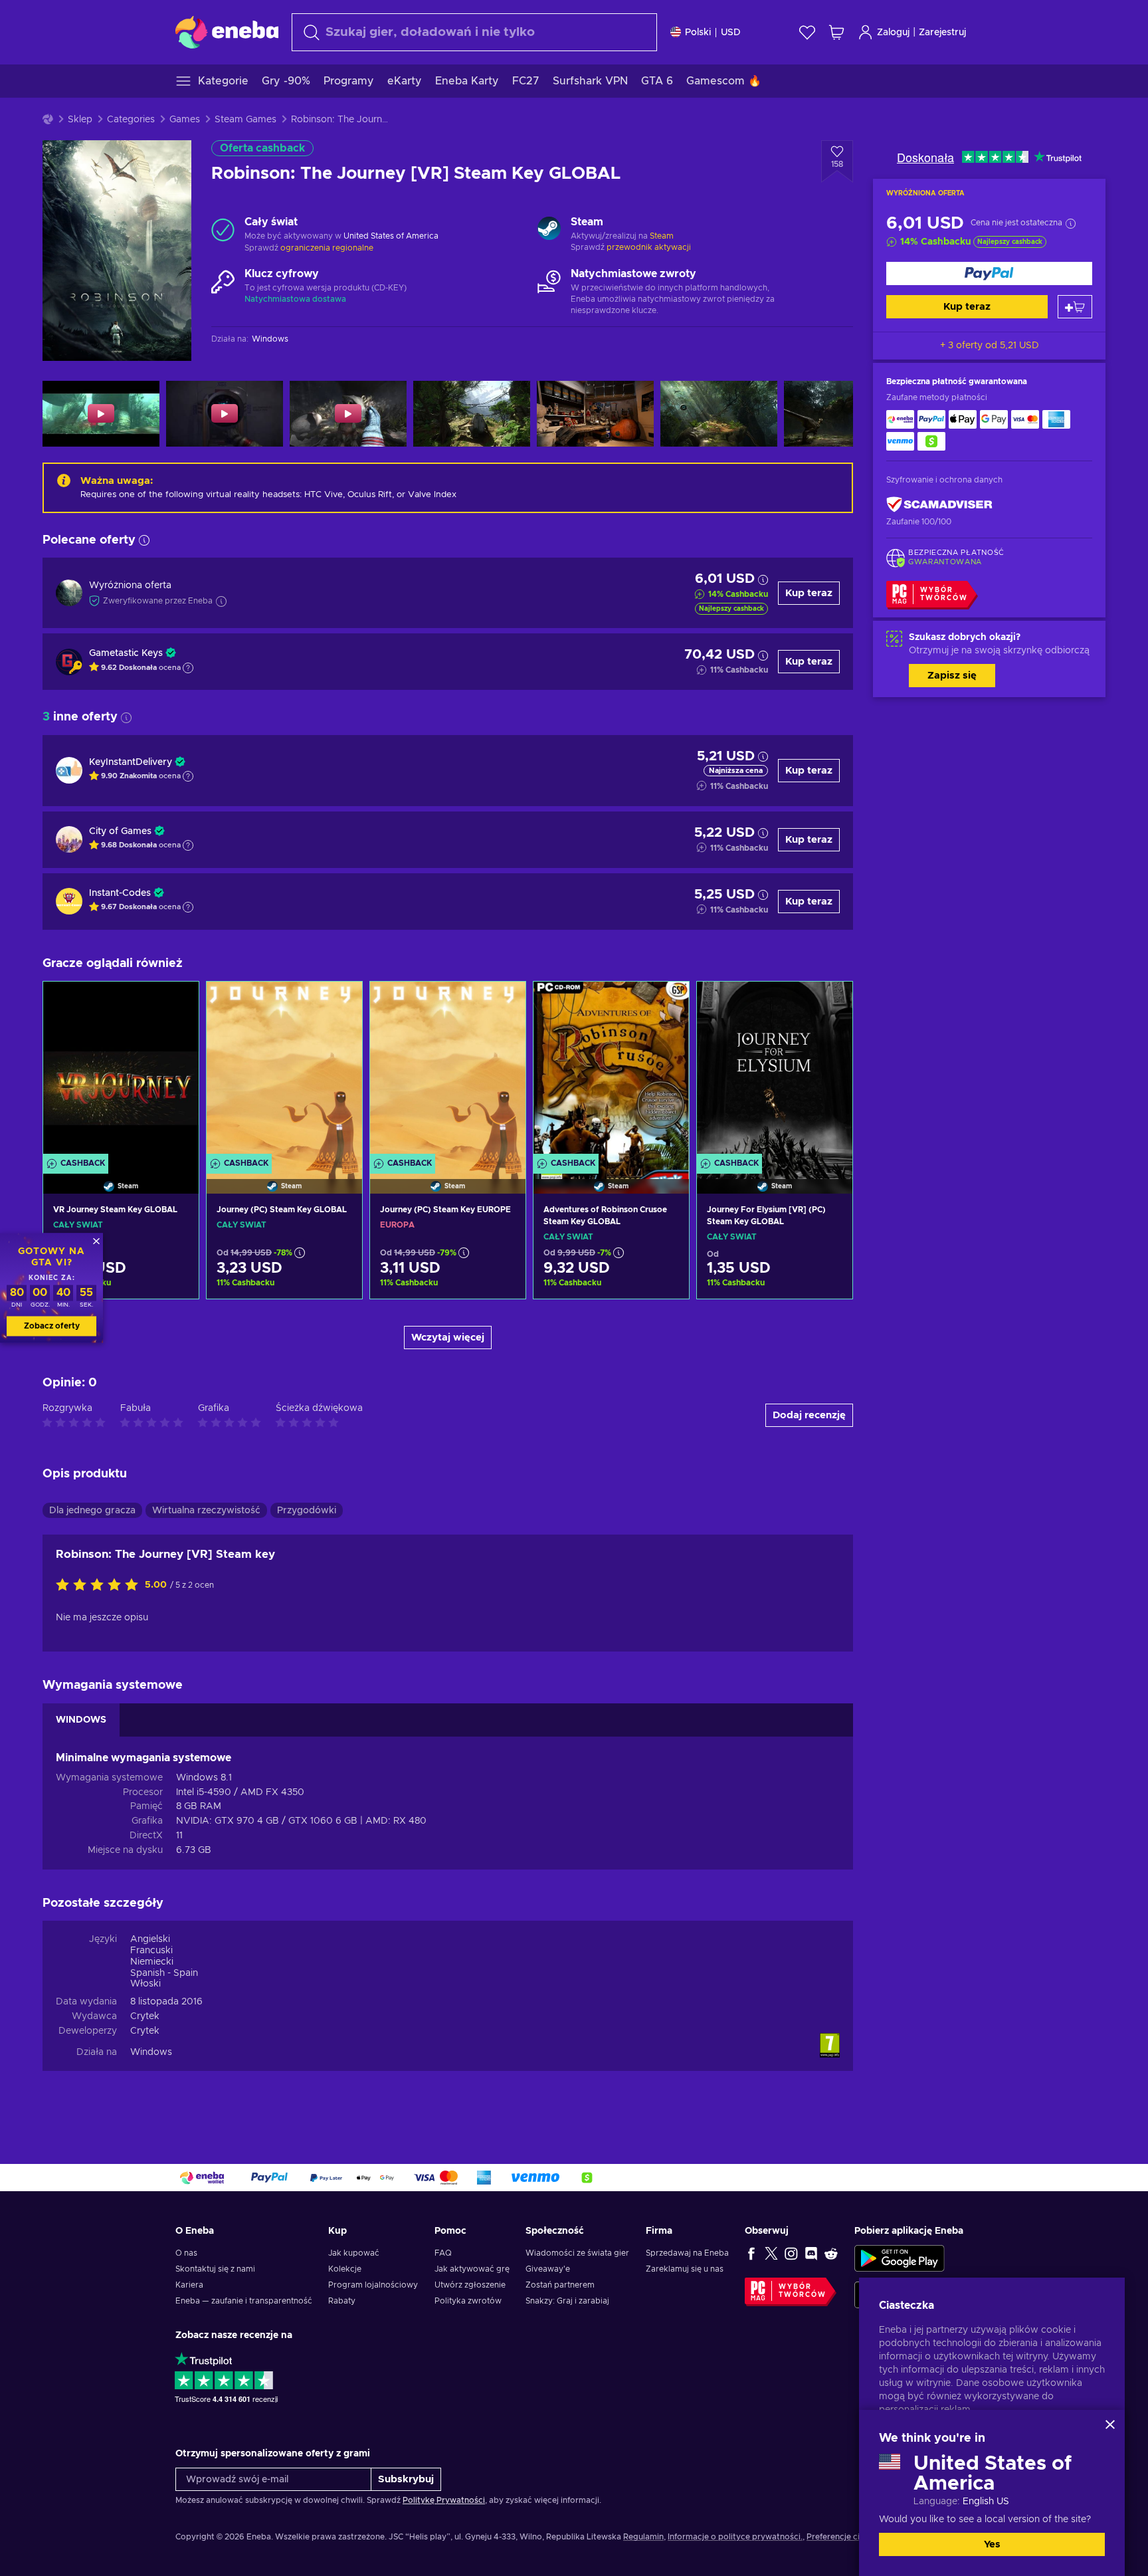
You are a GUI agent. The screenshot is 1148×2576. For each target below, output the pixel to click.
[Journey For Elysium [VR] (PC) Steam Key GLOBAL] (775, 1071)
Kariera (189, 2285)
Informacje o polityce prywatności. (735, 2537)
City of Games (120, 831)
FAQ (443, 2253)
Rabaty (342, 2301)
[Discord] (811, 2253)
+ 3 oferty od (990, 346)
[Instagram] (791, 2253)
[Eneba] (227, 32)
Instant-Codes (120, 893)
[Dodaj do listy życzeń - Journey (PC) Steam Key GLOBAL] (339, 1003)
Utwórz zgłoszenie (470, 2285)
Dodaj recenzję (809, 1415)
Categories (131, 120)
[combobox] (474, 32)
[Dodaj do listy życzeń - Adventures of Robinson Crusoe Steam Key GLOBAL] (666, 1003)
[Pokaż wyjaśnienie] (188, 668)
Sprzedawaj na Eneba (687, 2253)
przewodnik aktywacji (649, 247)
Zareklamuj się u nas (685, 2269)
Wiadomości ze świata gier (577, 2253)
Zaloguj (893, 33)
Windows (151, 2052)
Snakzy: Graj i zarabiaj (567, 2301)
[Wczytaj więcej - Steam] (549, 230)
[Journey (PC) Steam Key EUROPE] (448, 1071)
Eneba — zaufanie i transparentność (244, 2301)
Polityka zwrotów (468, 2301)
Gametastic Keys (126, 653)
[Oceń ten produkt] (100, 1586)
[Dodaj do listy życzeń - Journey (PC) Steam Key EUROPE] (503, 1003)
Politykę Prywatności (444, 2500)
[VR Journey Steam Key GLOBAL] (121, 1071)
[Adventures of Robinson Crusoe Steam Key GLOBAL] (611, 1071)
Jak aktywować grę (472, 2269)
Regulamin (643, 2537)
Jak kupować (354, 2253)
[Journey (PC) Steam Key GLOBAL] (284, 1071)
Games (185, 120)
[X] (771, 2253)
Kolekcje (345, 2269)
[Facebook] (751, 2253)
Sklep (80, 120)
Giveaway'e (548, 2269)
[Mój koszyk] (836, 32)
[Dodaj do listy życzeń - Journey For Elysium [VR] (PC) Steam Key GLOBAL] (830, 1003)
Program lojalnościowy (373, 2285)
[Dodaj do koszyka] (1075, 307)
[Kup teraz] (989, 273)
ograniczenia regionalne (327, 248)
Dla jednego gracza (92, 1511)
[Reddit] (831, 2253)
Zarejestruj (942, 33)
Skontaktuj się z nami (215, 2269)
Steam (662, 236)
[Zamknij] (1110, 2424)
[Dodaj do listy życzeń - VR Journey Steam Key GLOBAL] (176, 1003)
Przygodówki (307, 1511)
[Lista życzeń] (807, 32)
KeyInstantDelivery (131, 762)
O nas (186, 2253)
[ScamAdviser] (939, 504)
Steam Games (245, 120)
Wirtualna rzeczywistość (206, 1511)
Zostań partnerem (560, 2285)
